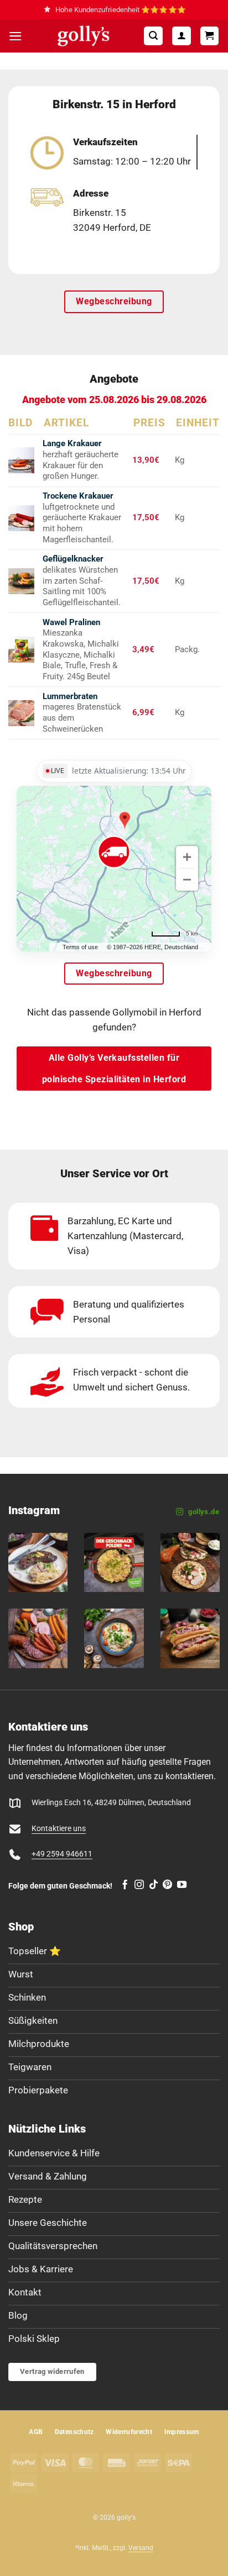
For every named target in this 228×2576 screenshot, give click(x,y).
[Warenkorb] (210, 36)
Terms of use (80, 947)
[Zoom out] (187, 880)
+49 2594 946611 (62, 1854)
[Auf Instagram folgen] (139, 1885)
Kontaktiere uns (59, 1829)
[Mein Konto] (182, 36)
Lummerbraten (70, 696)
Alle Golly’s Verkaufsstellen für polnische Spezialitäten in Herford (114, 1069)
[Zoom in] (187, 857)
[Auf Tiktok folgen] (154, 1885)
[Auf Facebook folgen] (125, 1885)
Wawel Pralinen (71, 622)
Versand (141, 2548)
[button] (15, 36)
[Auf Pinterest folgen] (167, 1885)
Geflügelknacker (73, 559)
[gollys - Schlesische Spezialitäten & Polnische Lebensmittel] (84, 36)
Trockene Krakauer (78, 496)
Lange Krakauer (72, 443)
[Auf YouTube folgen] (182, 1885)
